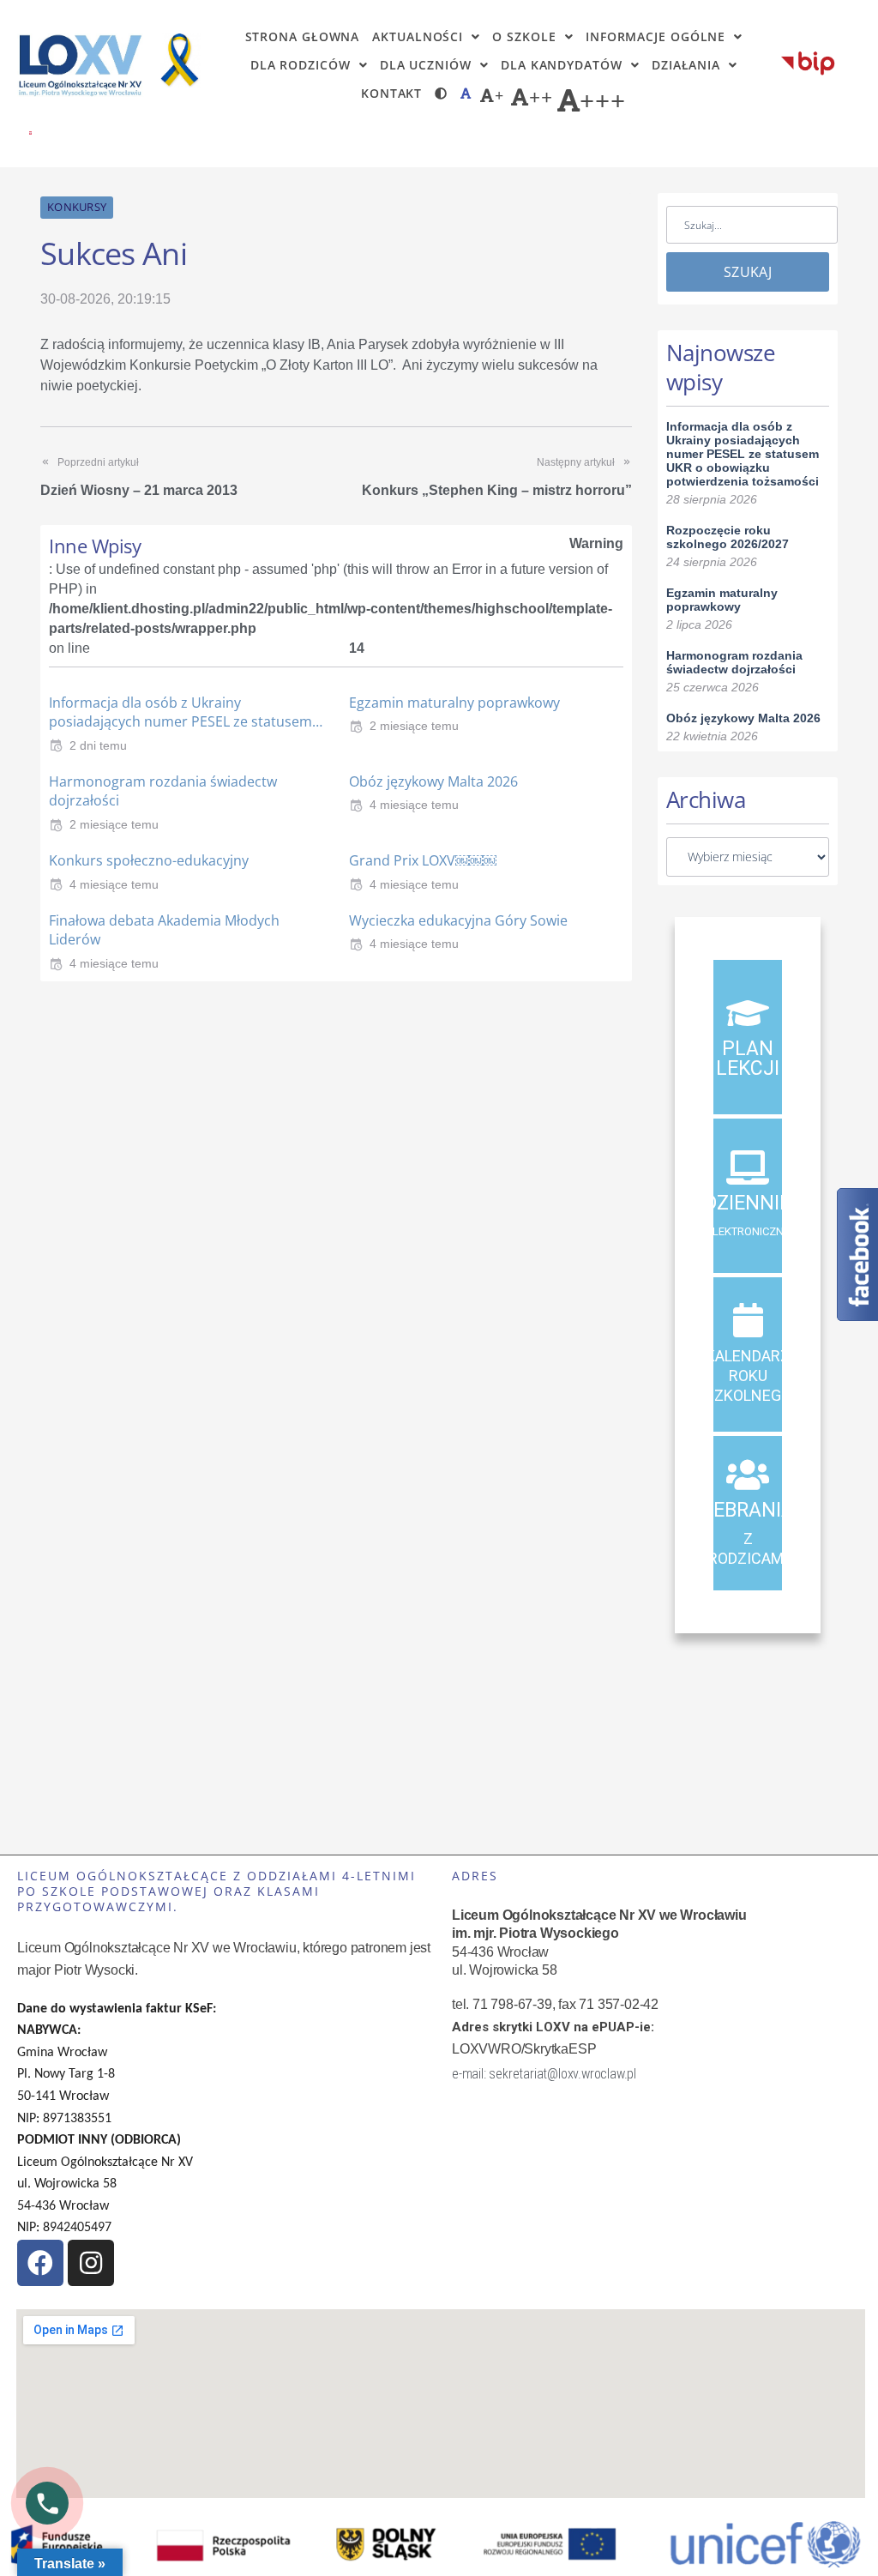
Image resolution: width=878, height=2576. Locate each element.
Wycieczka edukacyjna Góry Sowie (458, 920)
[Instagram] (91, 2263)
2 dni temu (98, 745)
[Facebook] (40, 2263)
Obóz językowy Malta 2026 (433, 781)
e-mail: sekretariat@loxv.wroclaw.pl (544, 2074)
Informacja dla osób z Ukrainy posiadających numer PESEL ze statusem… (186, 712)
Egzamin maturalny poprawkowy (454, 703)
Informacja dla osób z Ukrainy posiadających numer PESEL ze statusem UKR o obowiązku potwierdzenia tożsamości (743, 454)
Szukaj (748, 272)
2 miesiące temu (414, 726)
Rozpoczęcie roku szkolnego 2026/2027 (728, 537)
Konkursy (77, 207)
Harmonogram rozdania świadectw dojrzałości (734, 662)
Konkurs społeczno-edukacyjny (149, 860)
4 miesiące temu (414, 805)
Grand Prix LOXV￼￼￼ (423, 860)
